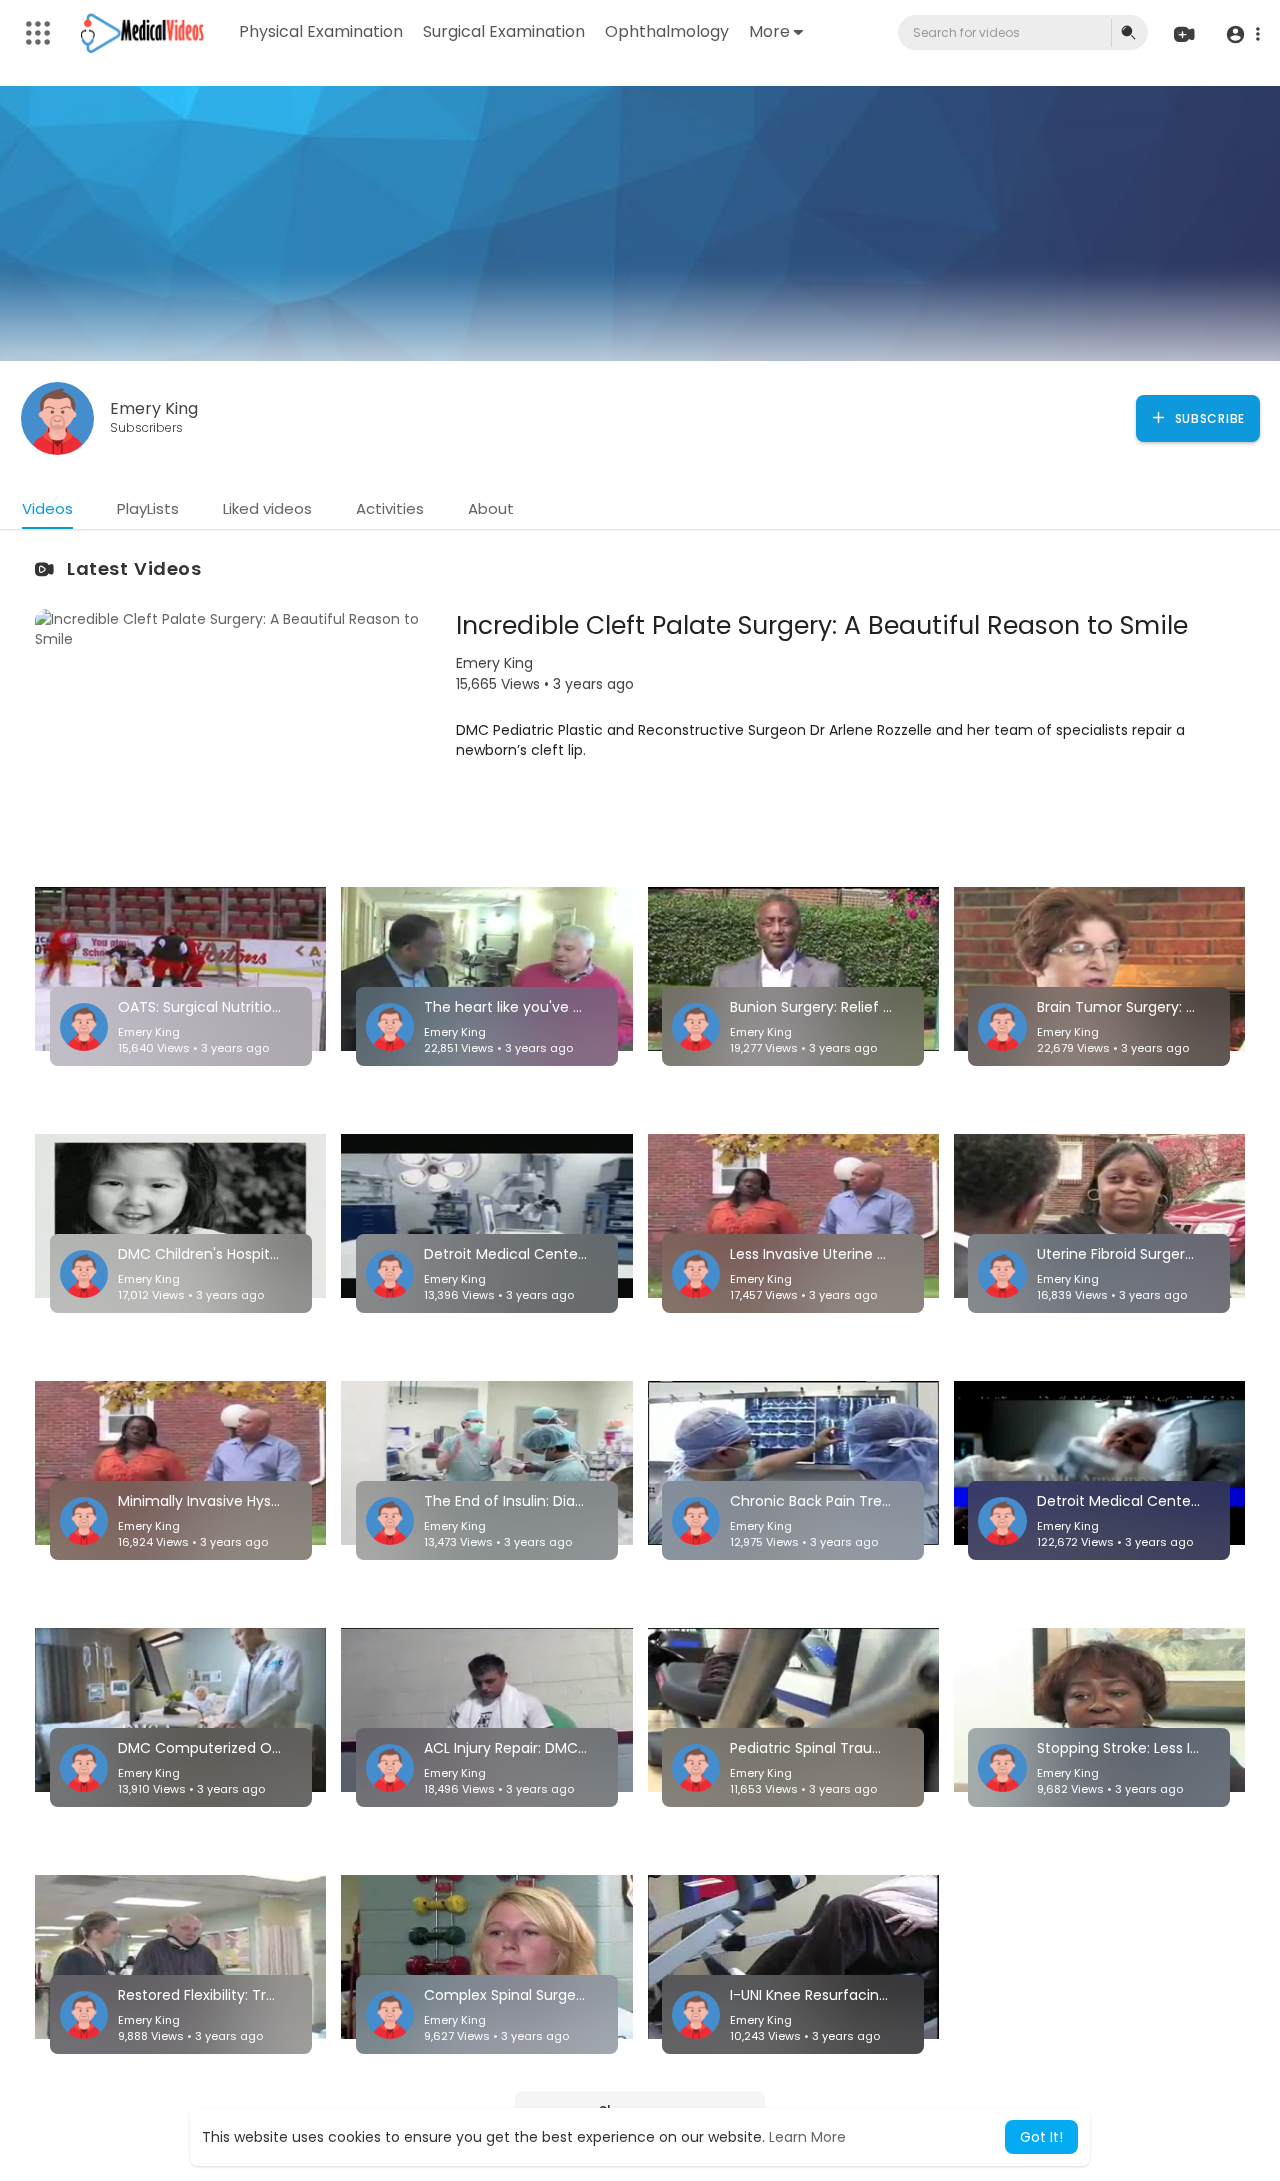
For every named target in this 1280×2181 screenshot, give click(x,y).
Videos (47, 508)
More (769, 31)
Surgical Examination (504, 31)
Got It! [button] (1041, 2137)
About (491, 508)
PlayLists (148, 508)
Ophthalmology (667, 31)
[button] (1242, 33)
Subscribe (1208, 418)
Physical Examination (321, 31)
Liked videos (267, 508)
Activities (390, 508)
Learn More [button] (807, 2137)
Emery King (154, 408)
